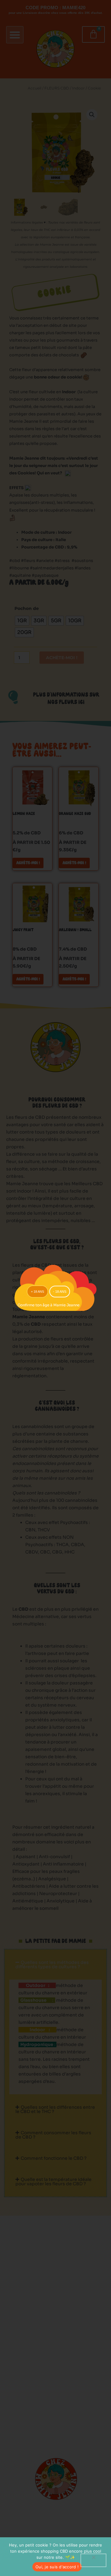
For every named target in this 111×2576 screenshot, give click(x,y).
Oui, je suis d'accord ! (57, 2567)
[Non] (93, 2560)
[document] (55, 1288)
